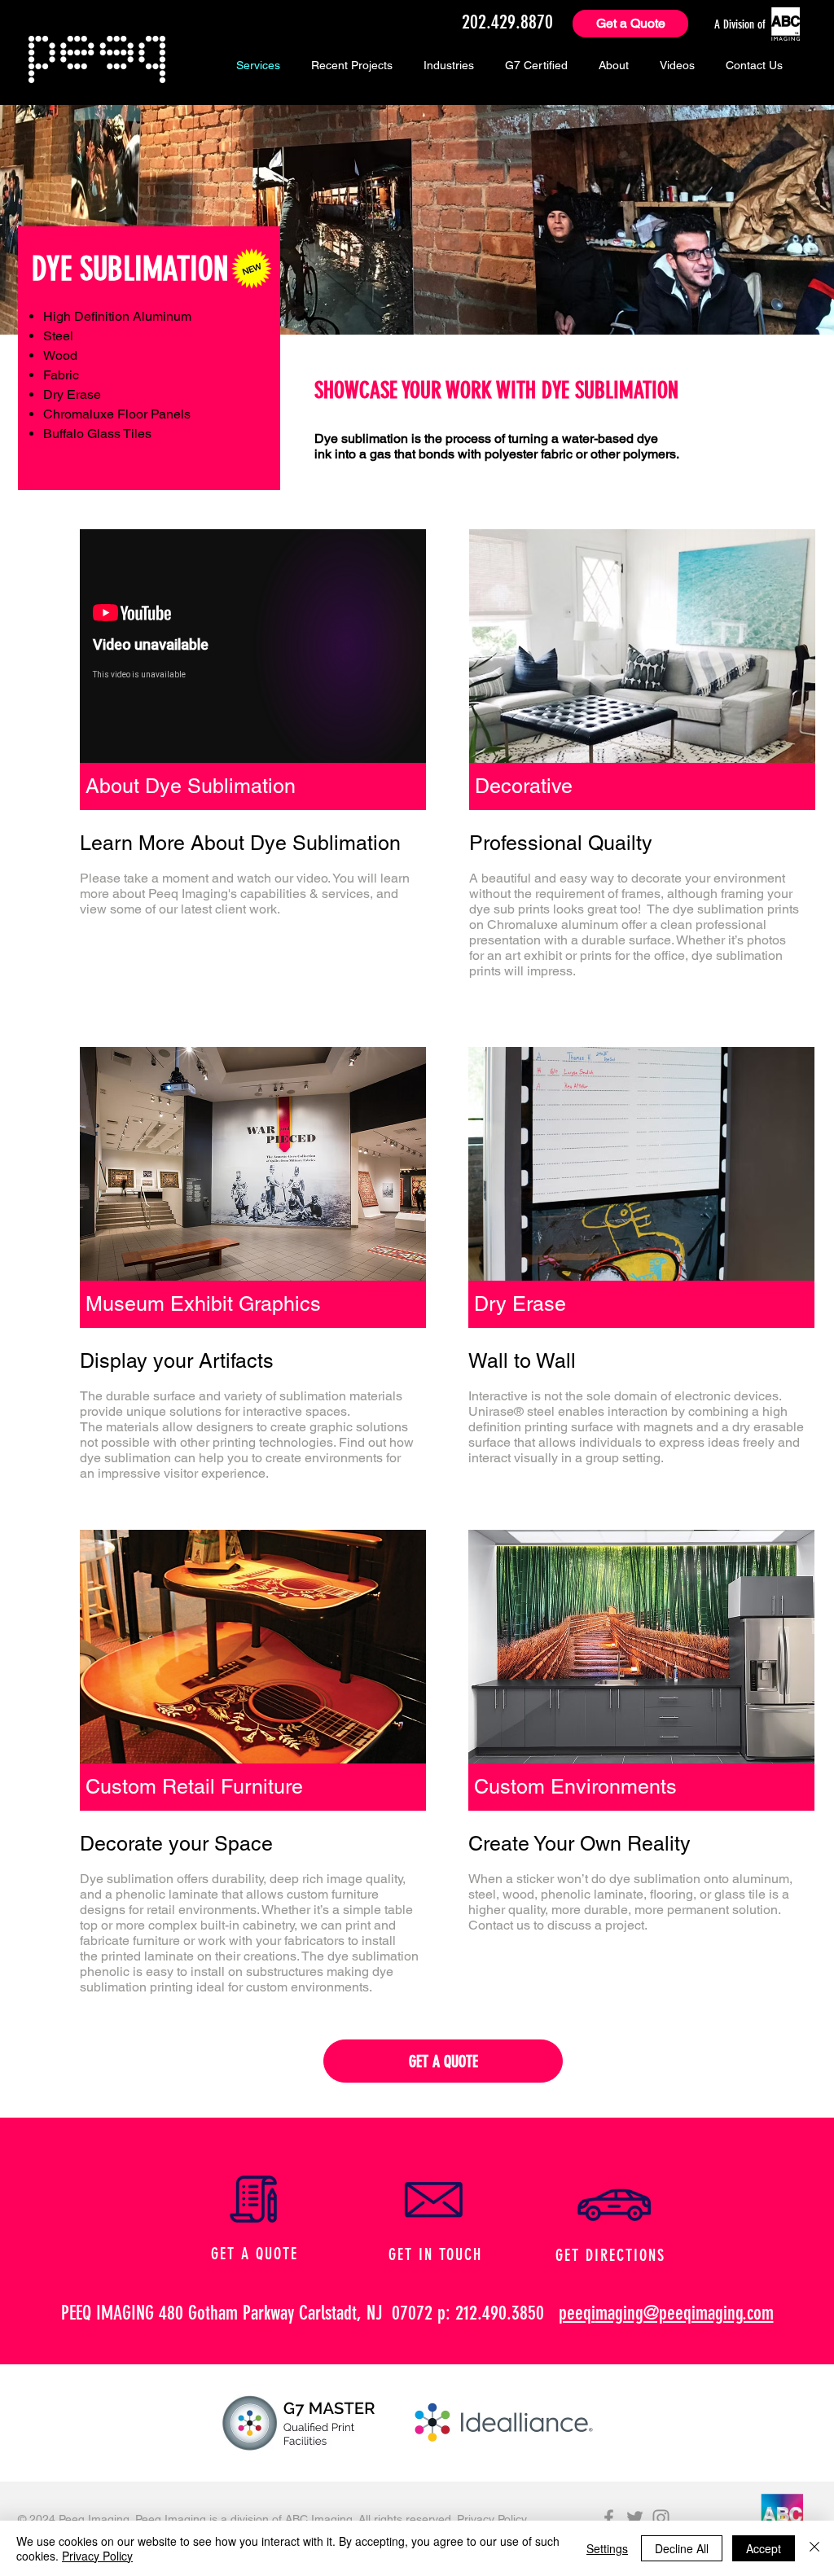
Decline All (682, 2548)
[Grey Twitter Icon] (635, 2518)
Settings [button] (607, 2548)
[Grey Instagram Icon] (661, 2518)
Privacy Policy (490, 2519)
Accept (764, 2548)
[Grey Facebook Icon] (609, 2518)
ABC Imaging (319, 2519)
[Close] (814, 2548)
